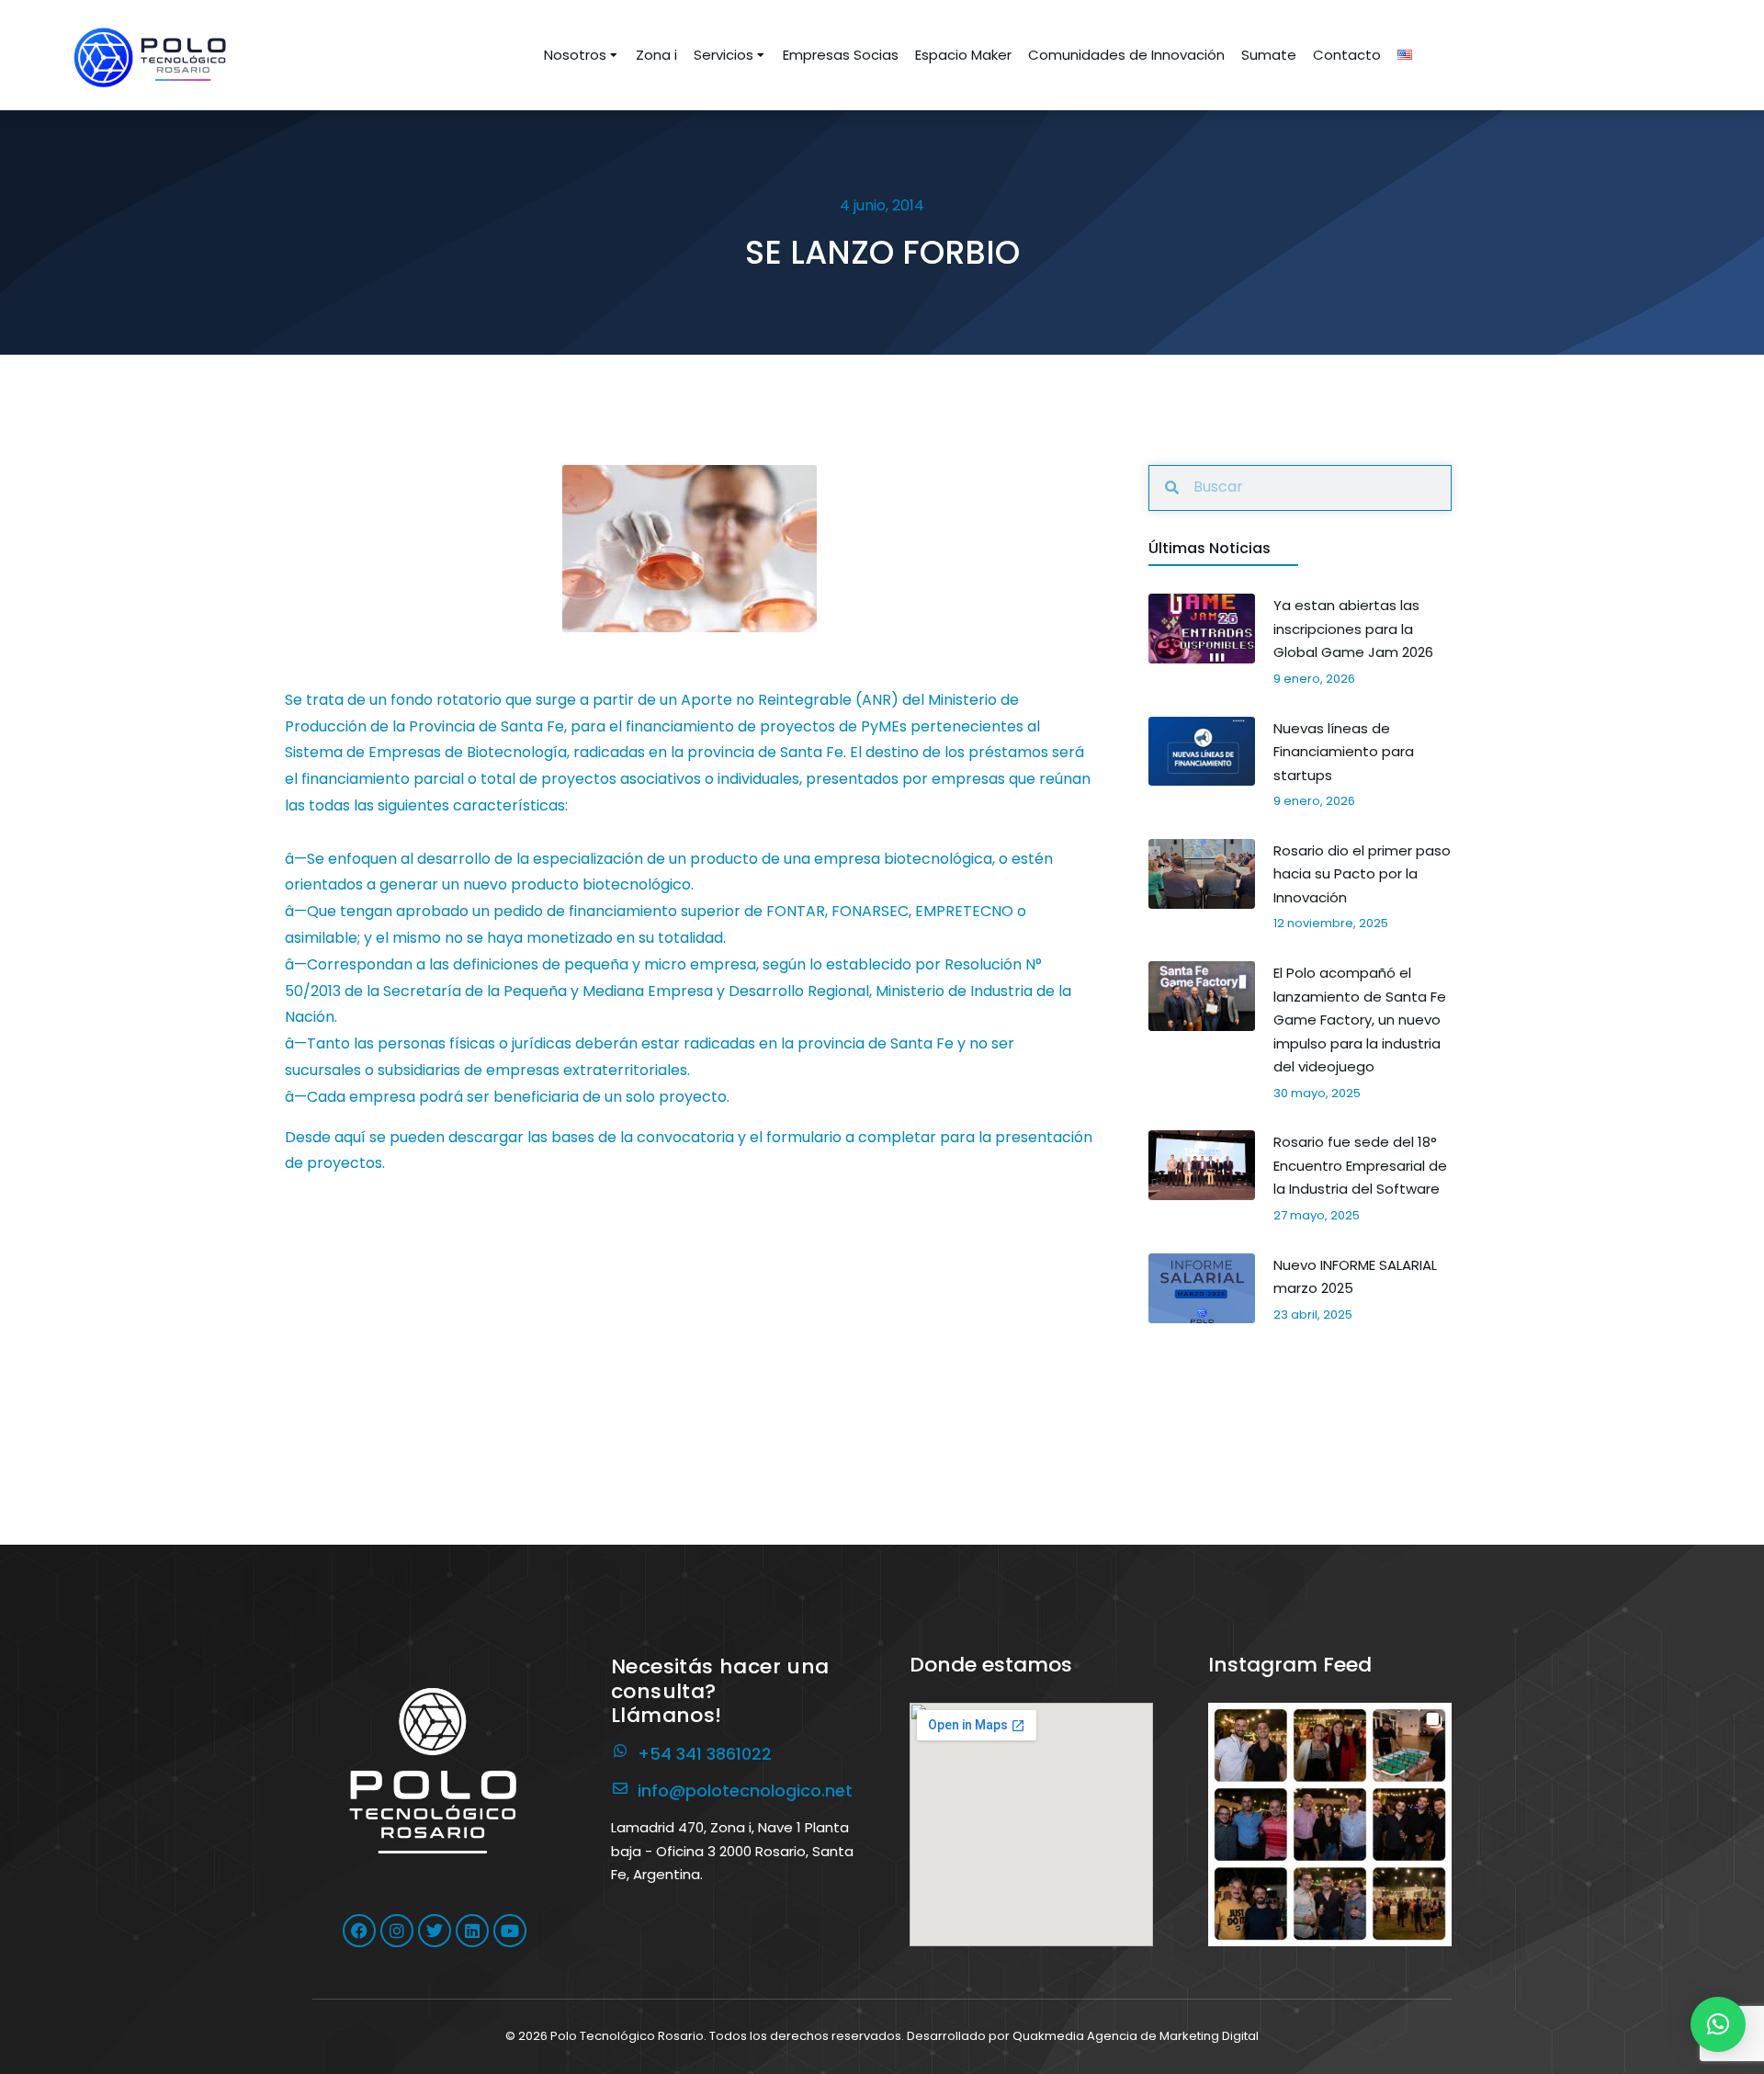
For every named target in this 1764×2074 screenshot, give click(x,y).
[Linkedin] (472, 1931)
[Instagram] (397, 1931)
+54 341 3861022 (705, 1754)
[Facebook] (359, 1931)
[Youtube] (510, 1931)
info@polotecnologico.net (745, 1791)
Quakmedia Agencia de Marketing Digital (1136, 2036)
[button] (1330, 1825)
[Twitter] (435, 1931)
